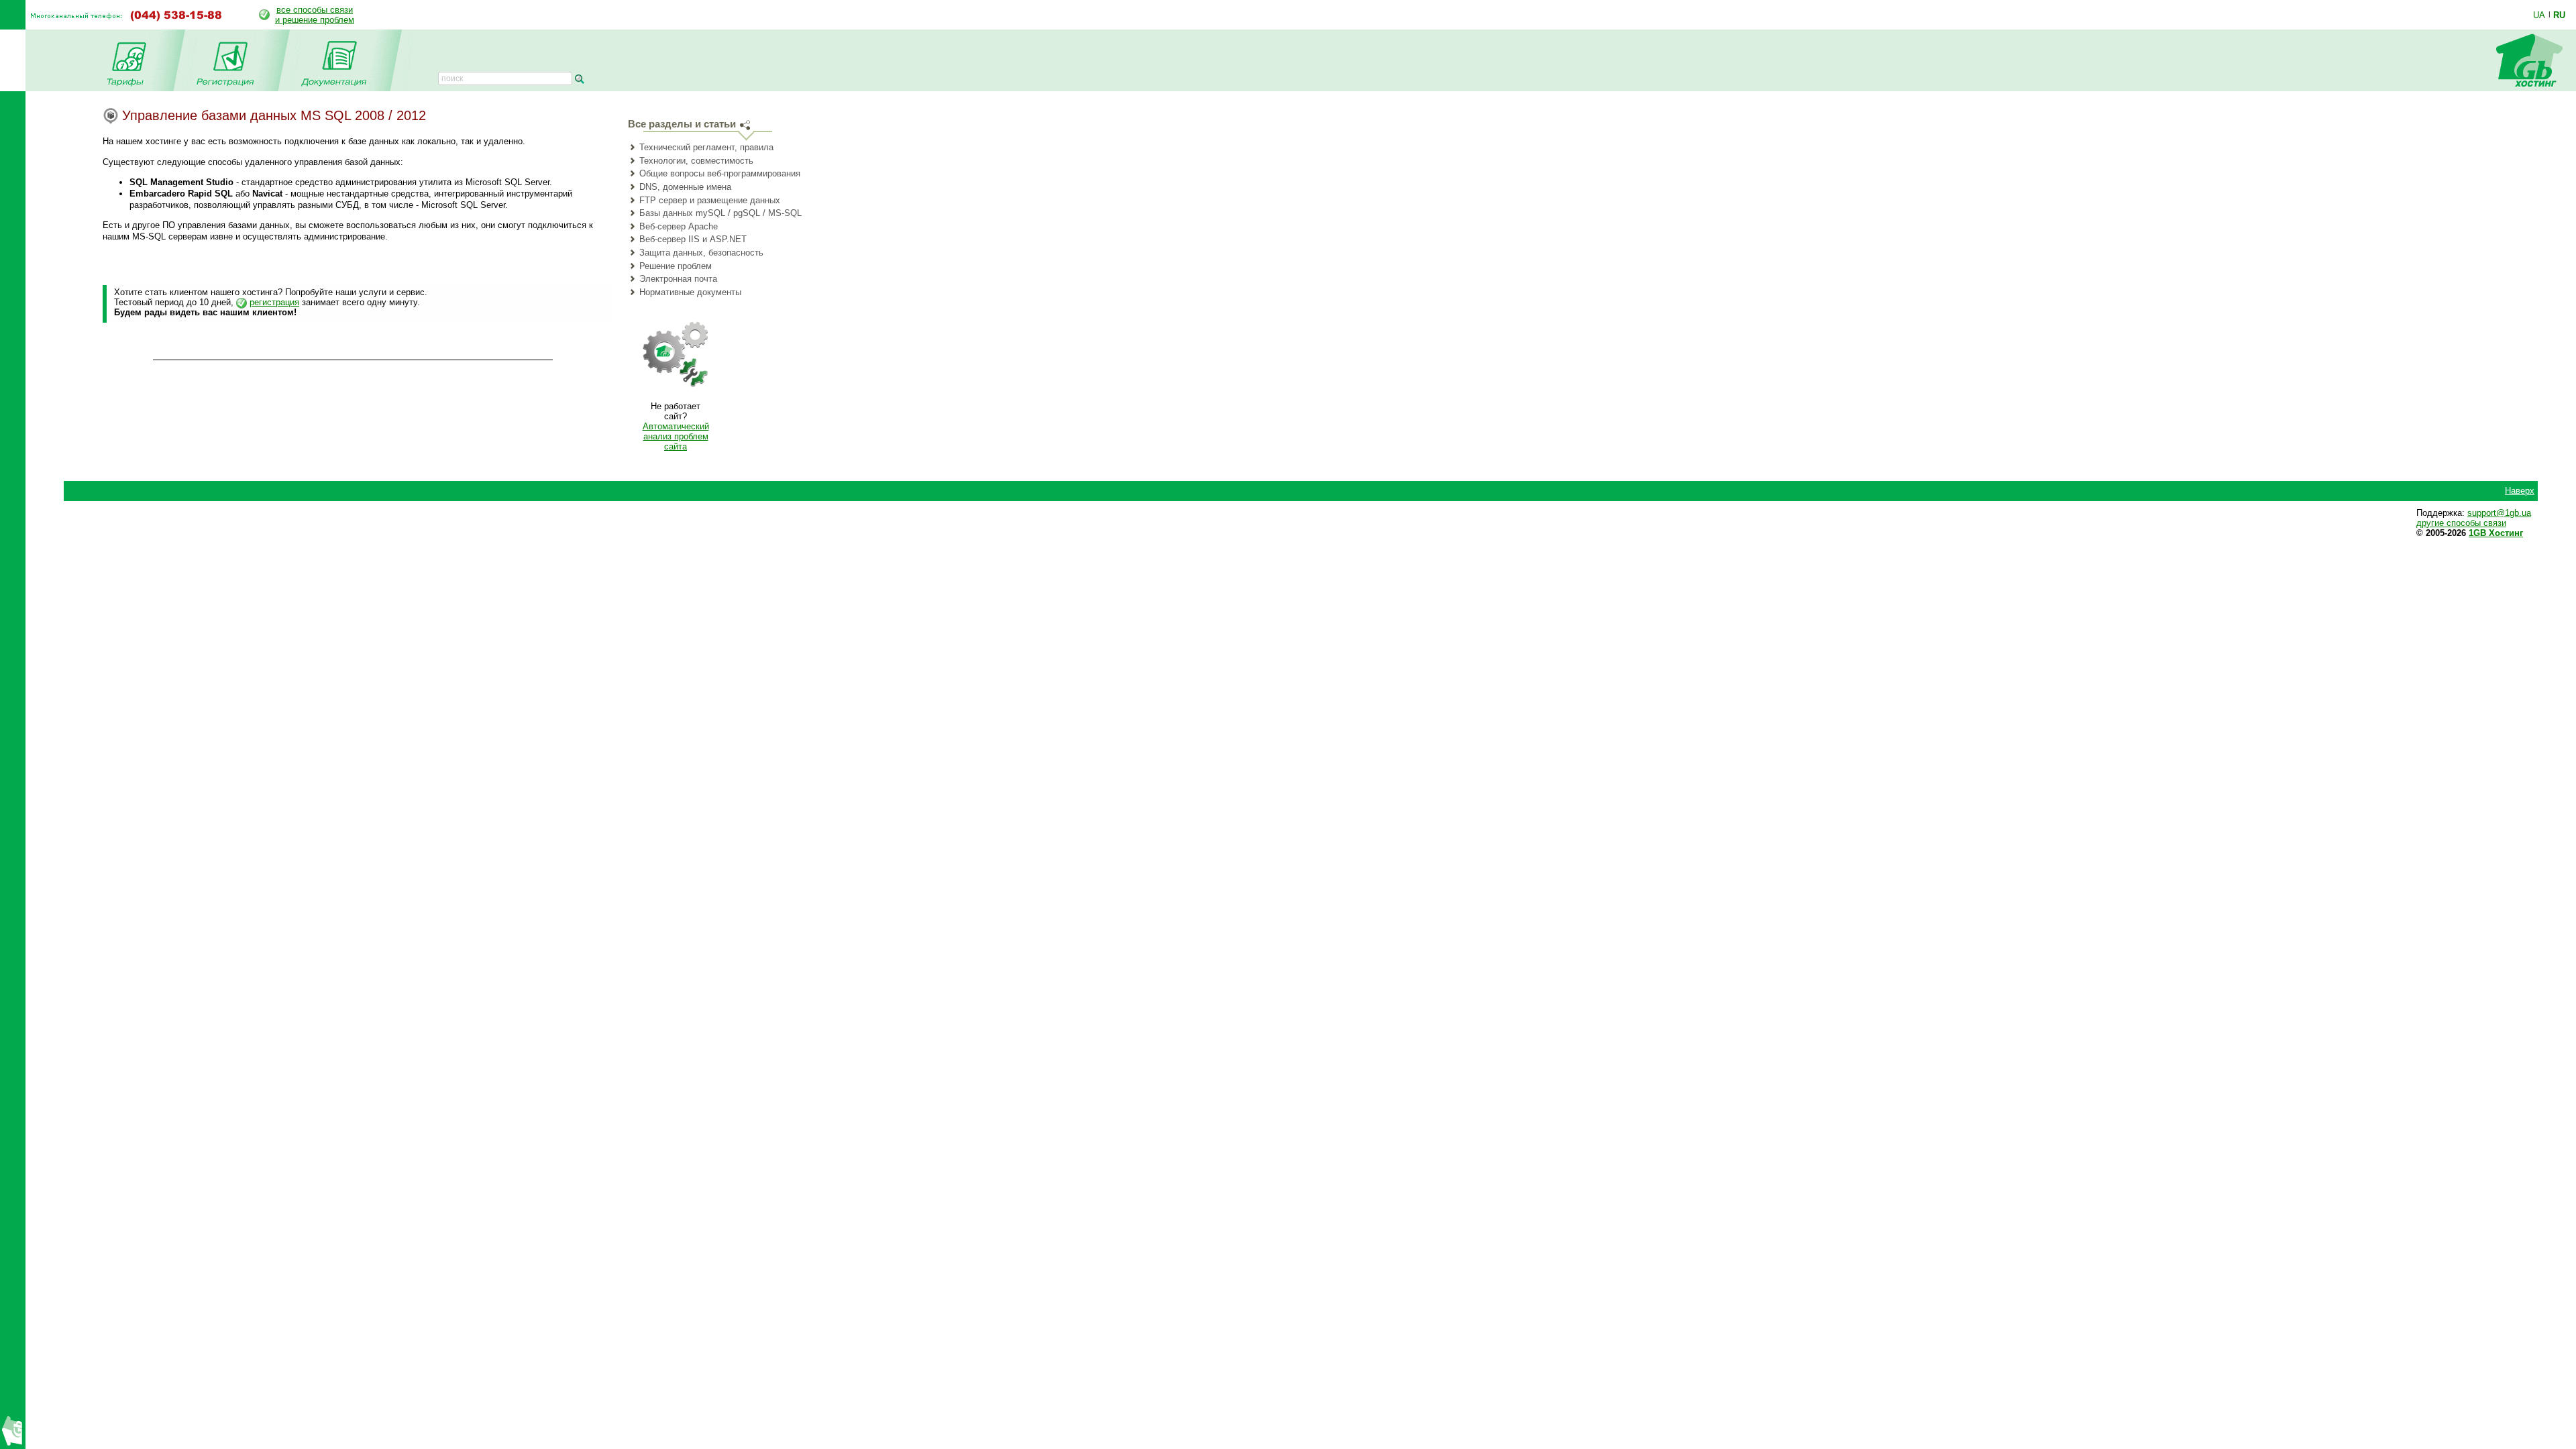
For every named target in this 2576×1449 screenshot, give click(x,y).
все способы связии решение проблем (315, 15)
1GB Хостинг (2496, 533)
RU (2559, 15)
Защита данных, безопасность (701, 253)
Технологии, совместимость (696, 161)
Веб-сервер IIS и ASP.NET (693, 239)
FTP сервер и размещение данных (710, 200)
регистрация (274, 302)
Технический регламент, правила (706, 147)
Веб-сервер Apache (679, 226)
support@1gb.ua (2499, 513)
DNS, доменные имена (685, 187)
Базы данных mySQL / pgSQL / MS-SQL (720, 213)
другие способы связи (2461, 523)
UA (2539, 15)
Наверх (2520, 491)
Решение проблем (676, 266)
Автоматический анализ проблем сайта (676, 436)
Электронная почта (678, 279)
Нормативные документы (690, 292)
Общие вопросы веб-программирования (720, 173)
